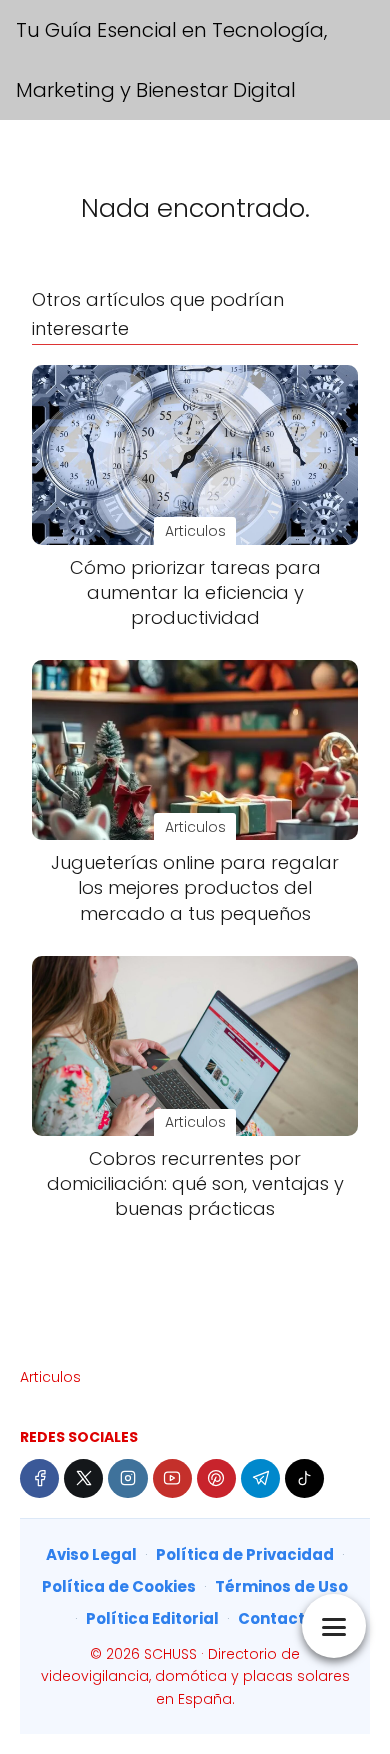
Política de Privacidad (245, 1554)
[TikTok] (304, 1478)
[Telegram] (260, 1478)
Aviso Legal (91, 1554)
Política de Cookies (119, 1586)
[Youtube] (172, 1478)
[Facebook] (39, 1478)
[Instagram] (127, 1478)
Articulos (50, 1377)
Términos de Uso (281, 1586)
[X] (83, 1478)
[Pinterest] (216, 1478)
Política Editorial (152, 1618)
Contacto (276, 1618)
